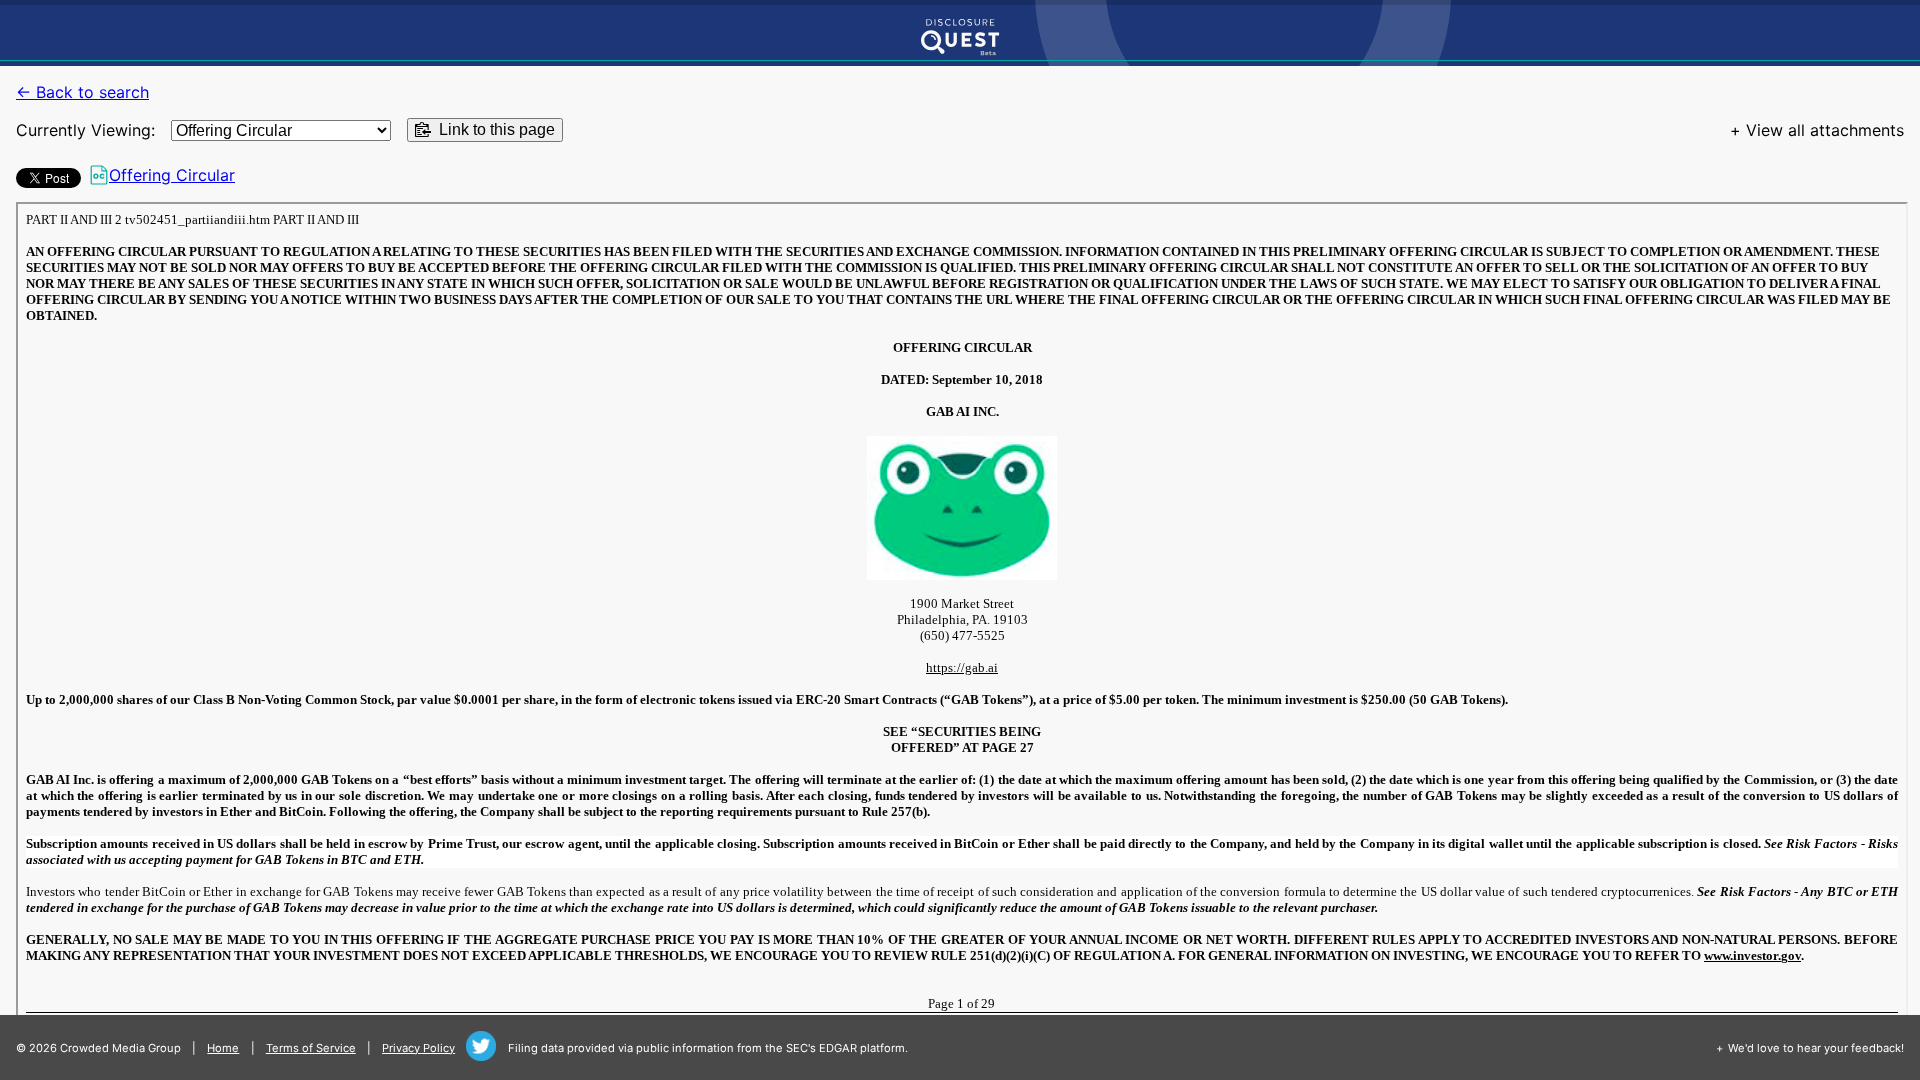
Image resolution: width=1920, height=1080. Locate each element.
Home (223, 1048)
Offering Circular (172, 175)
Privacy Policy (418, 1048)
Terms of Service (311, 1048)
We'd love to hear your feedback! (1816, 1048)
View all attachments (1825, 130)
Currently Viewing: (85, 130)
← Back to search (82, 92)
